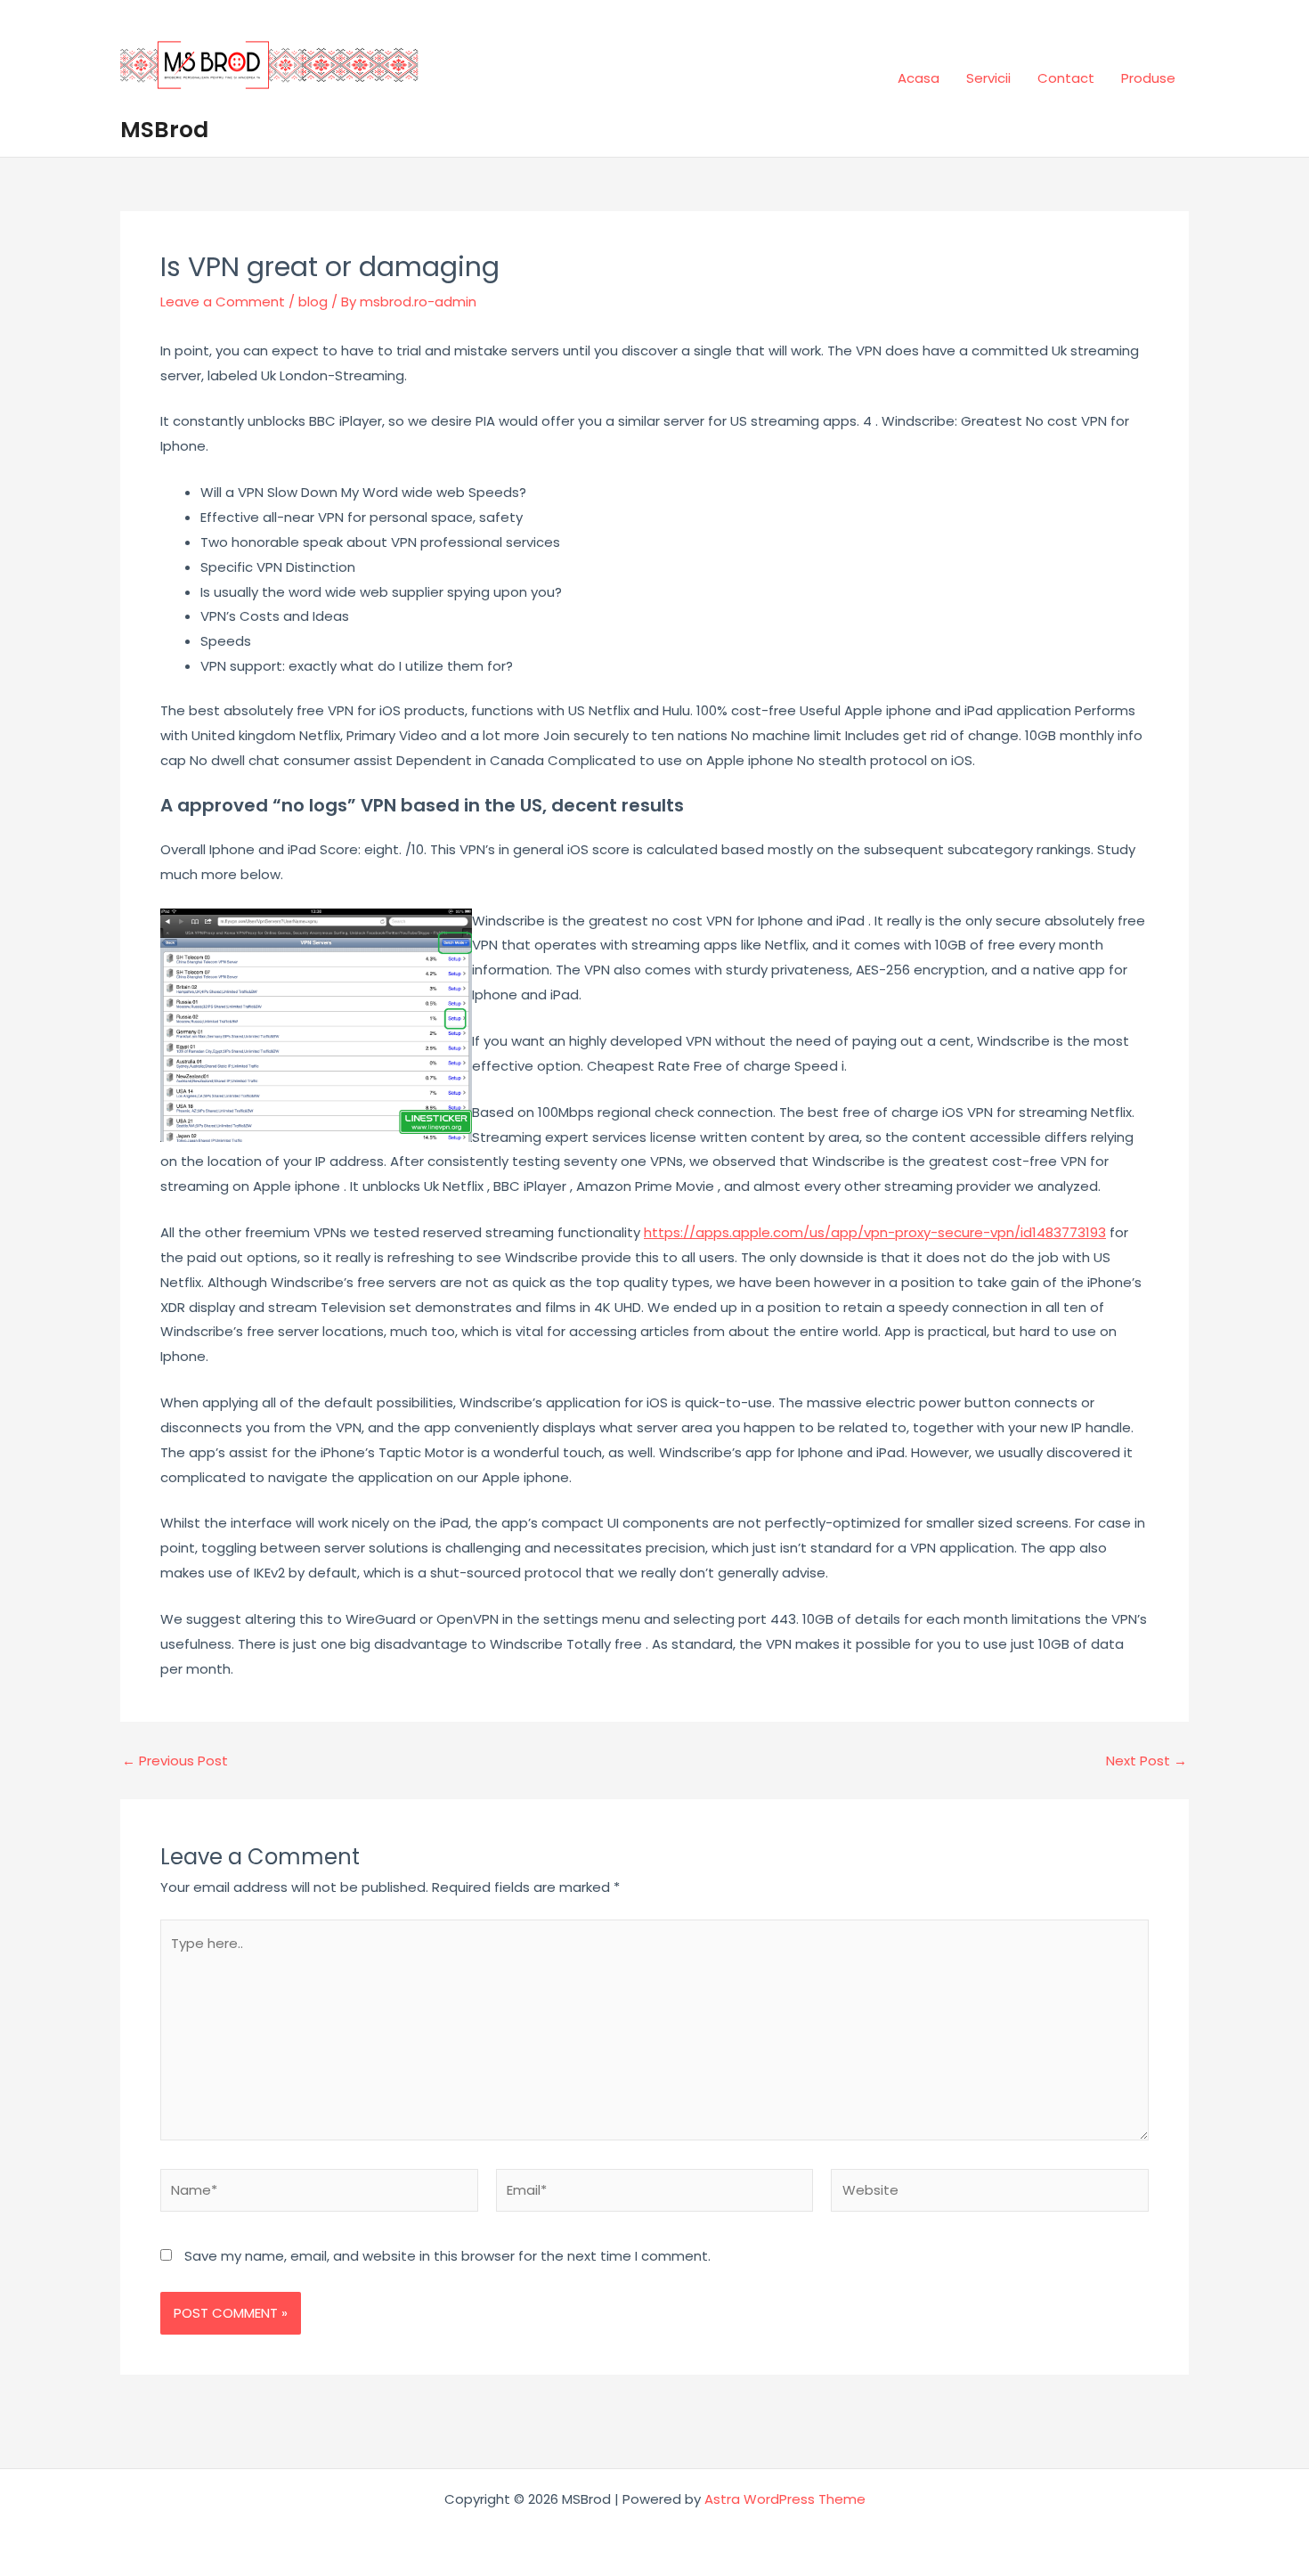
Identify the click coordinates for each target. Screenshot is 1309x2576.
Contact (1066, 78)
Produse (1148, 78)
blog (313, 302)
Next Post (1146, 1761)
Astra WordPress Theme (785, 2499)
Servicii (988, 78)
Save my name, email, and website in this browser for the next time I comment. (447, 2256)
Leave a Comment (223, 302)
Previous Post (175, 1761)
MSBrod (164, 130)
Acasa (919, 78)
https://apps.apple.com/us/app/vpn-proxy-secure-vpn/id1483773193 (875, 1232)
